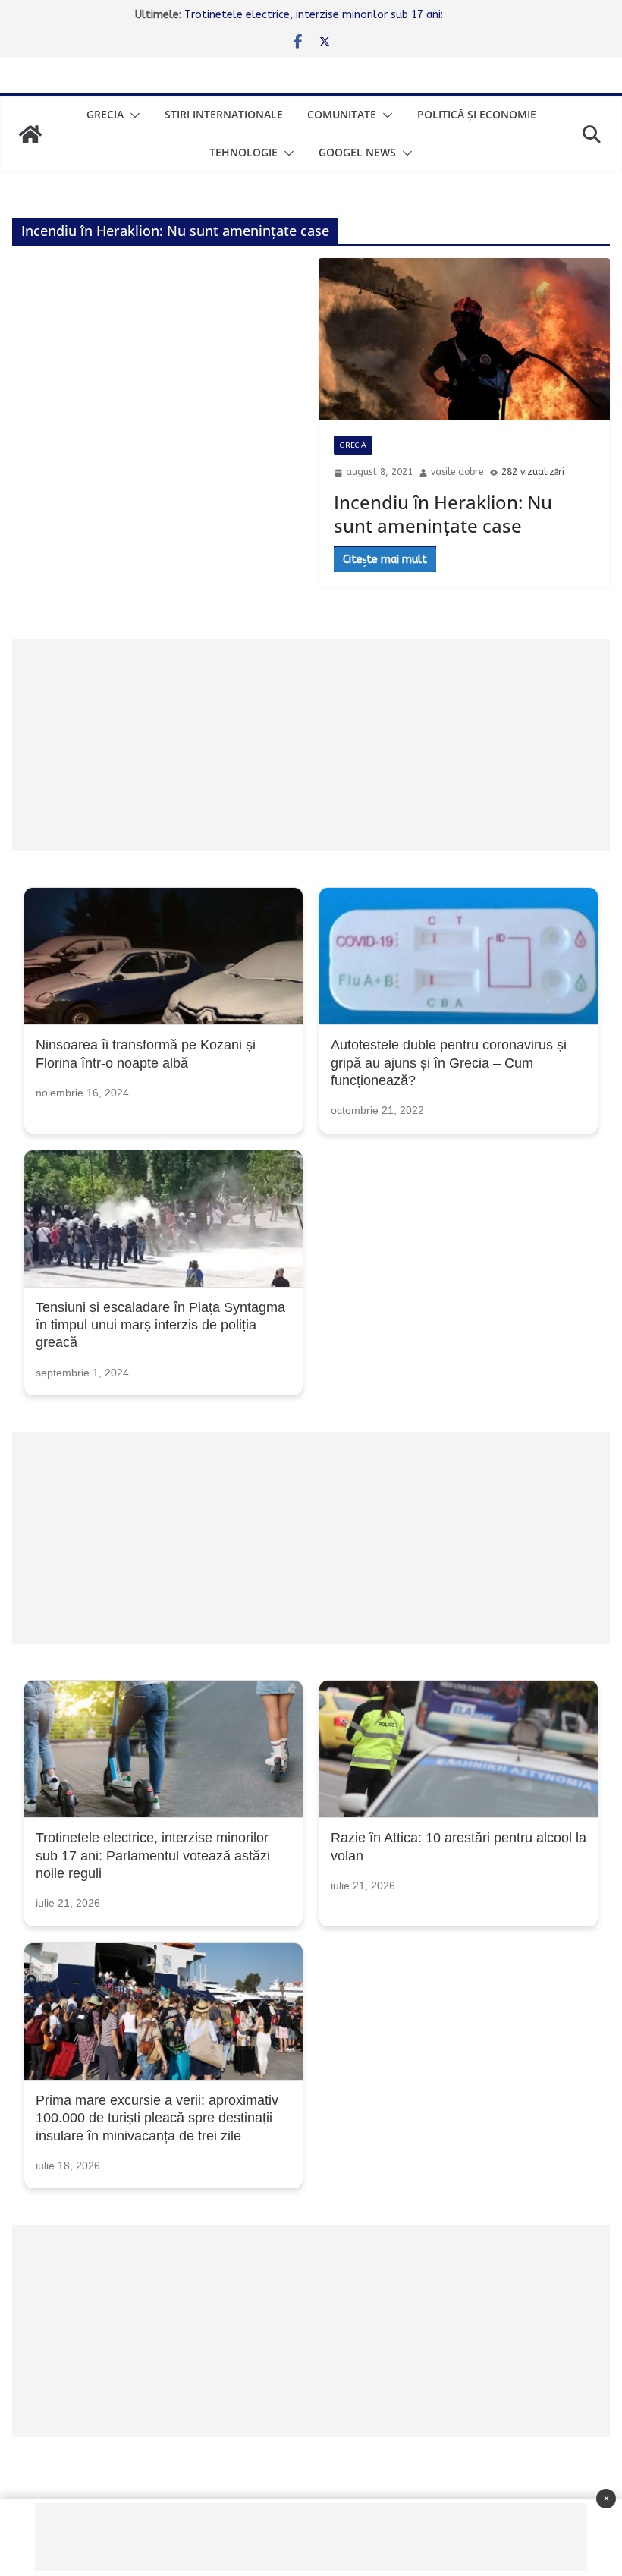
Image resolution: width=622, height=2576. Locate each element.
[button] (132, 115)
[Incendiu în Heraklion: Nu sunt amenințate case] (464, 339)
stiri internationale (224, 114)
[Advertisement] (311, 745)
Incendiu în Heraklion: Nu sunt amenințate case (443, 514)
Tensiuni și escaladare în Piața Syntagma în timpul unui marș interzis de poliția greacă (160, 1325)
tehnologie (243, 152)
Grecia (105, 114)
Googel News (357, 152)
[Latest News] (30, 134)
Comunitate (342, 114)
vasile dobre (457, 472)
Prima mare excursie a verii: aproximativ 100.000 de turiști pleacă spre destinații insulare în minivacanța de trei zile (157, 2118)
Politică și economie (477, 114)
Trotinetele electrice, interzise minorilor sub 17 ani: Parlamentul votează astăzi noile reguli (153, 1856)
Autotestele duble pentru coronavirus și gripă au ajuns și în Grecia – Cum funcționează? (449, 1063)
